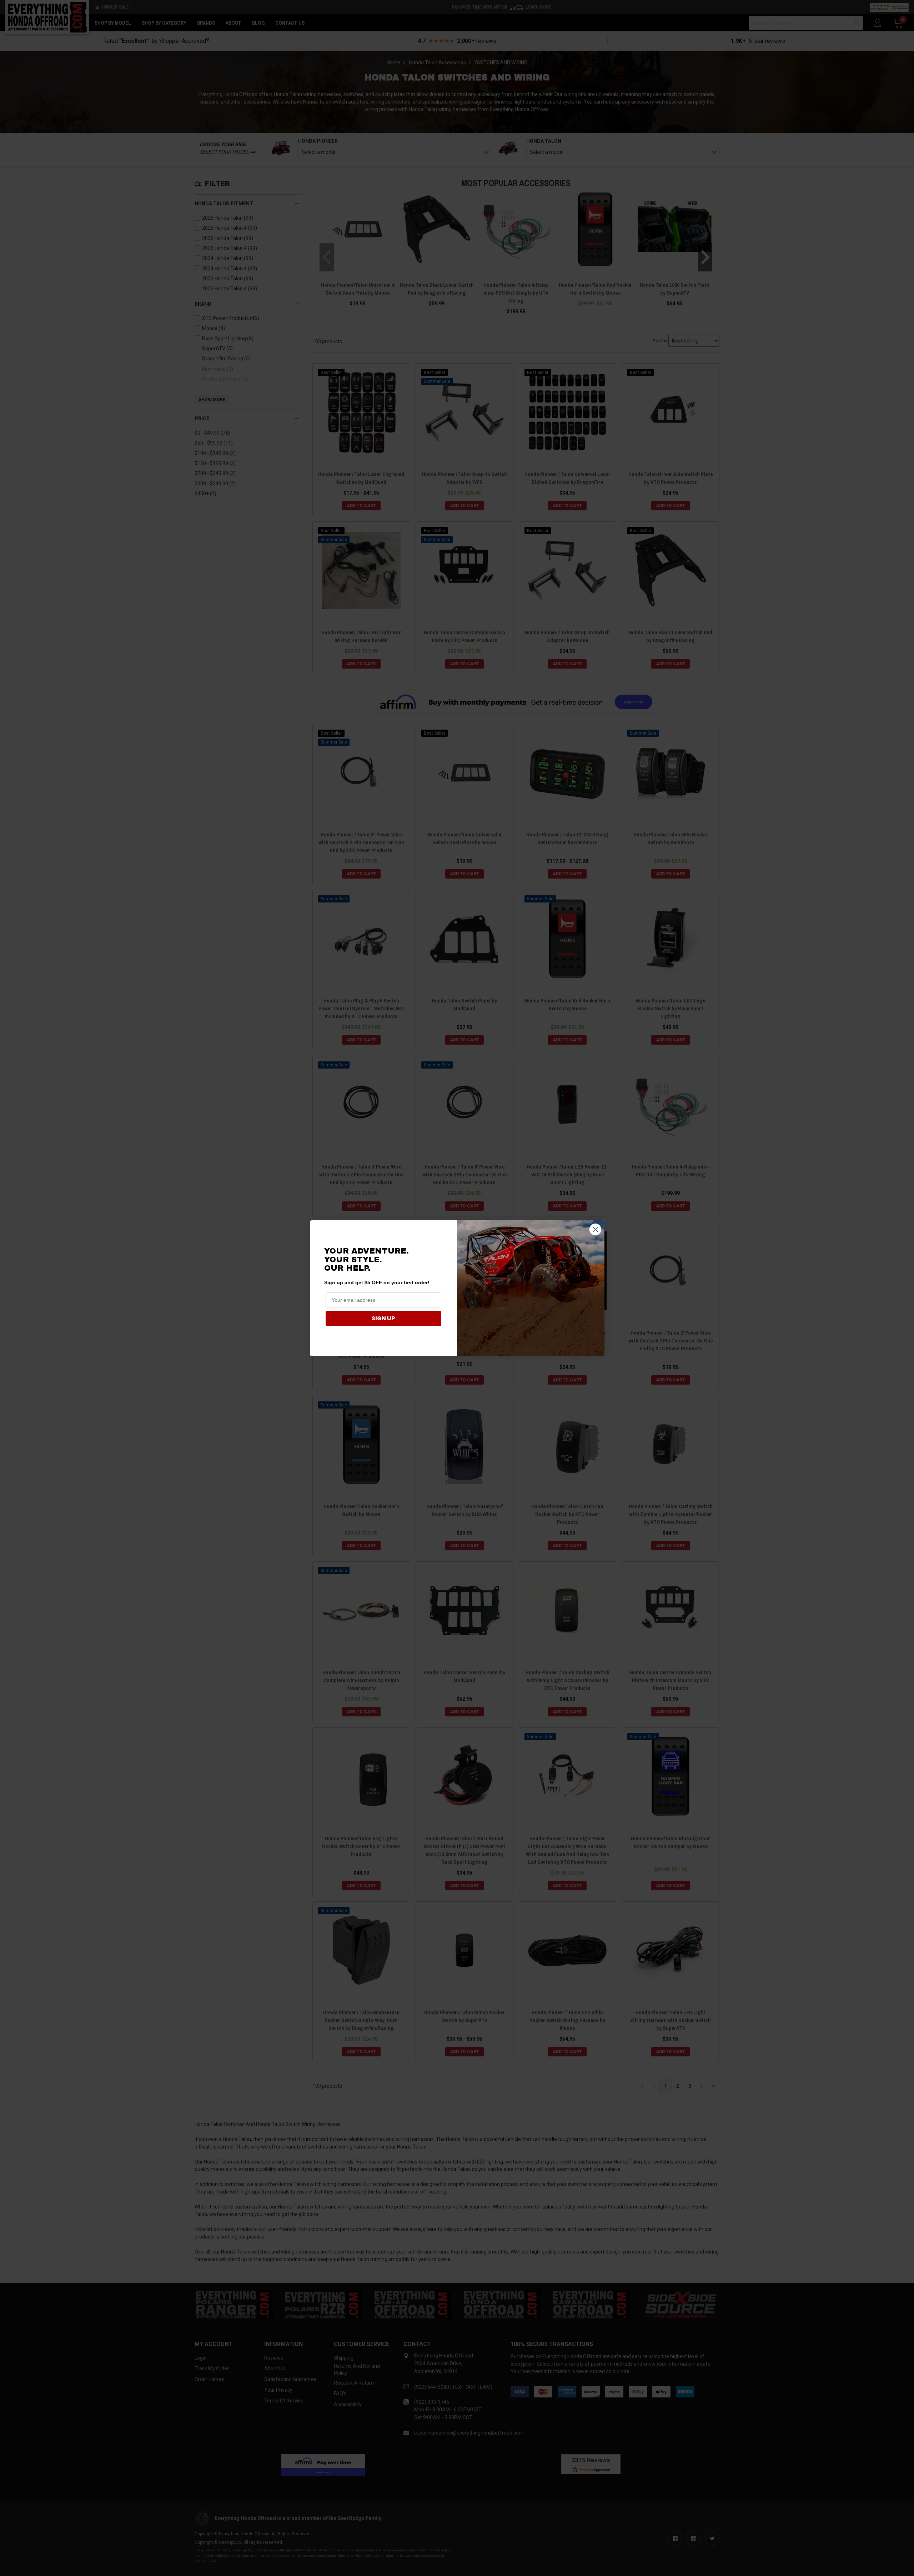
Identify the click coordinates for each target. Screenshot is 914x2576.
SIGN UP (383, 1318)
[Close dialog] (595, 1229)
